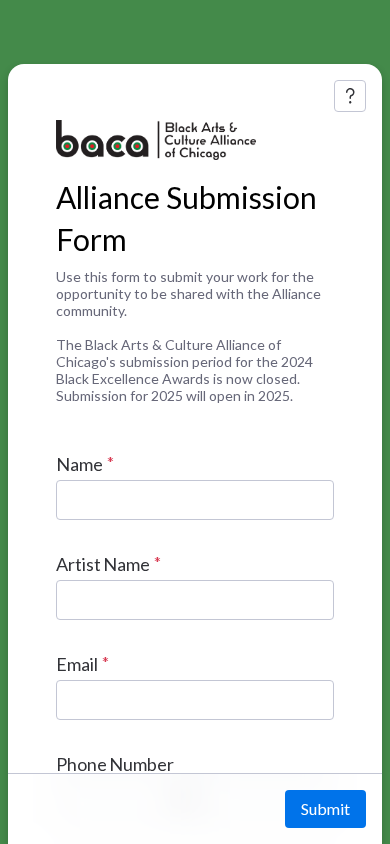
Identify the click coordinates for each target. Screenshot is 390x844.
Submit (325, 808)
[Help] (350, 96)
